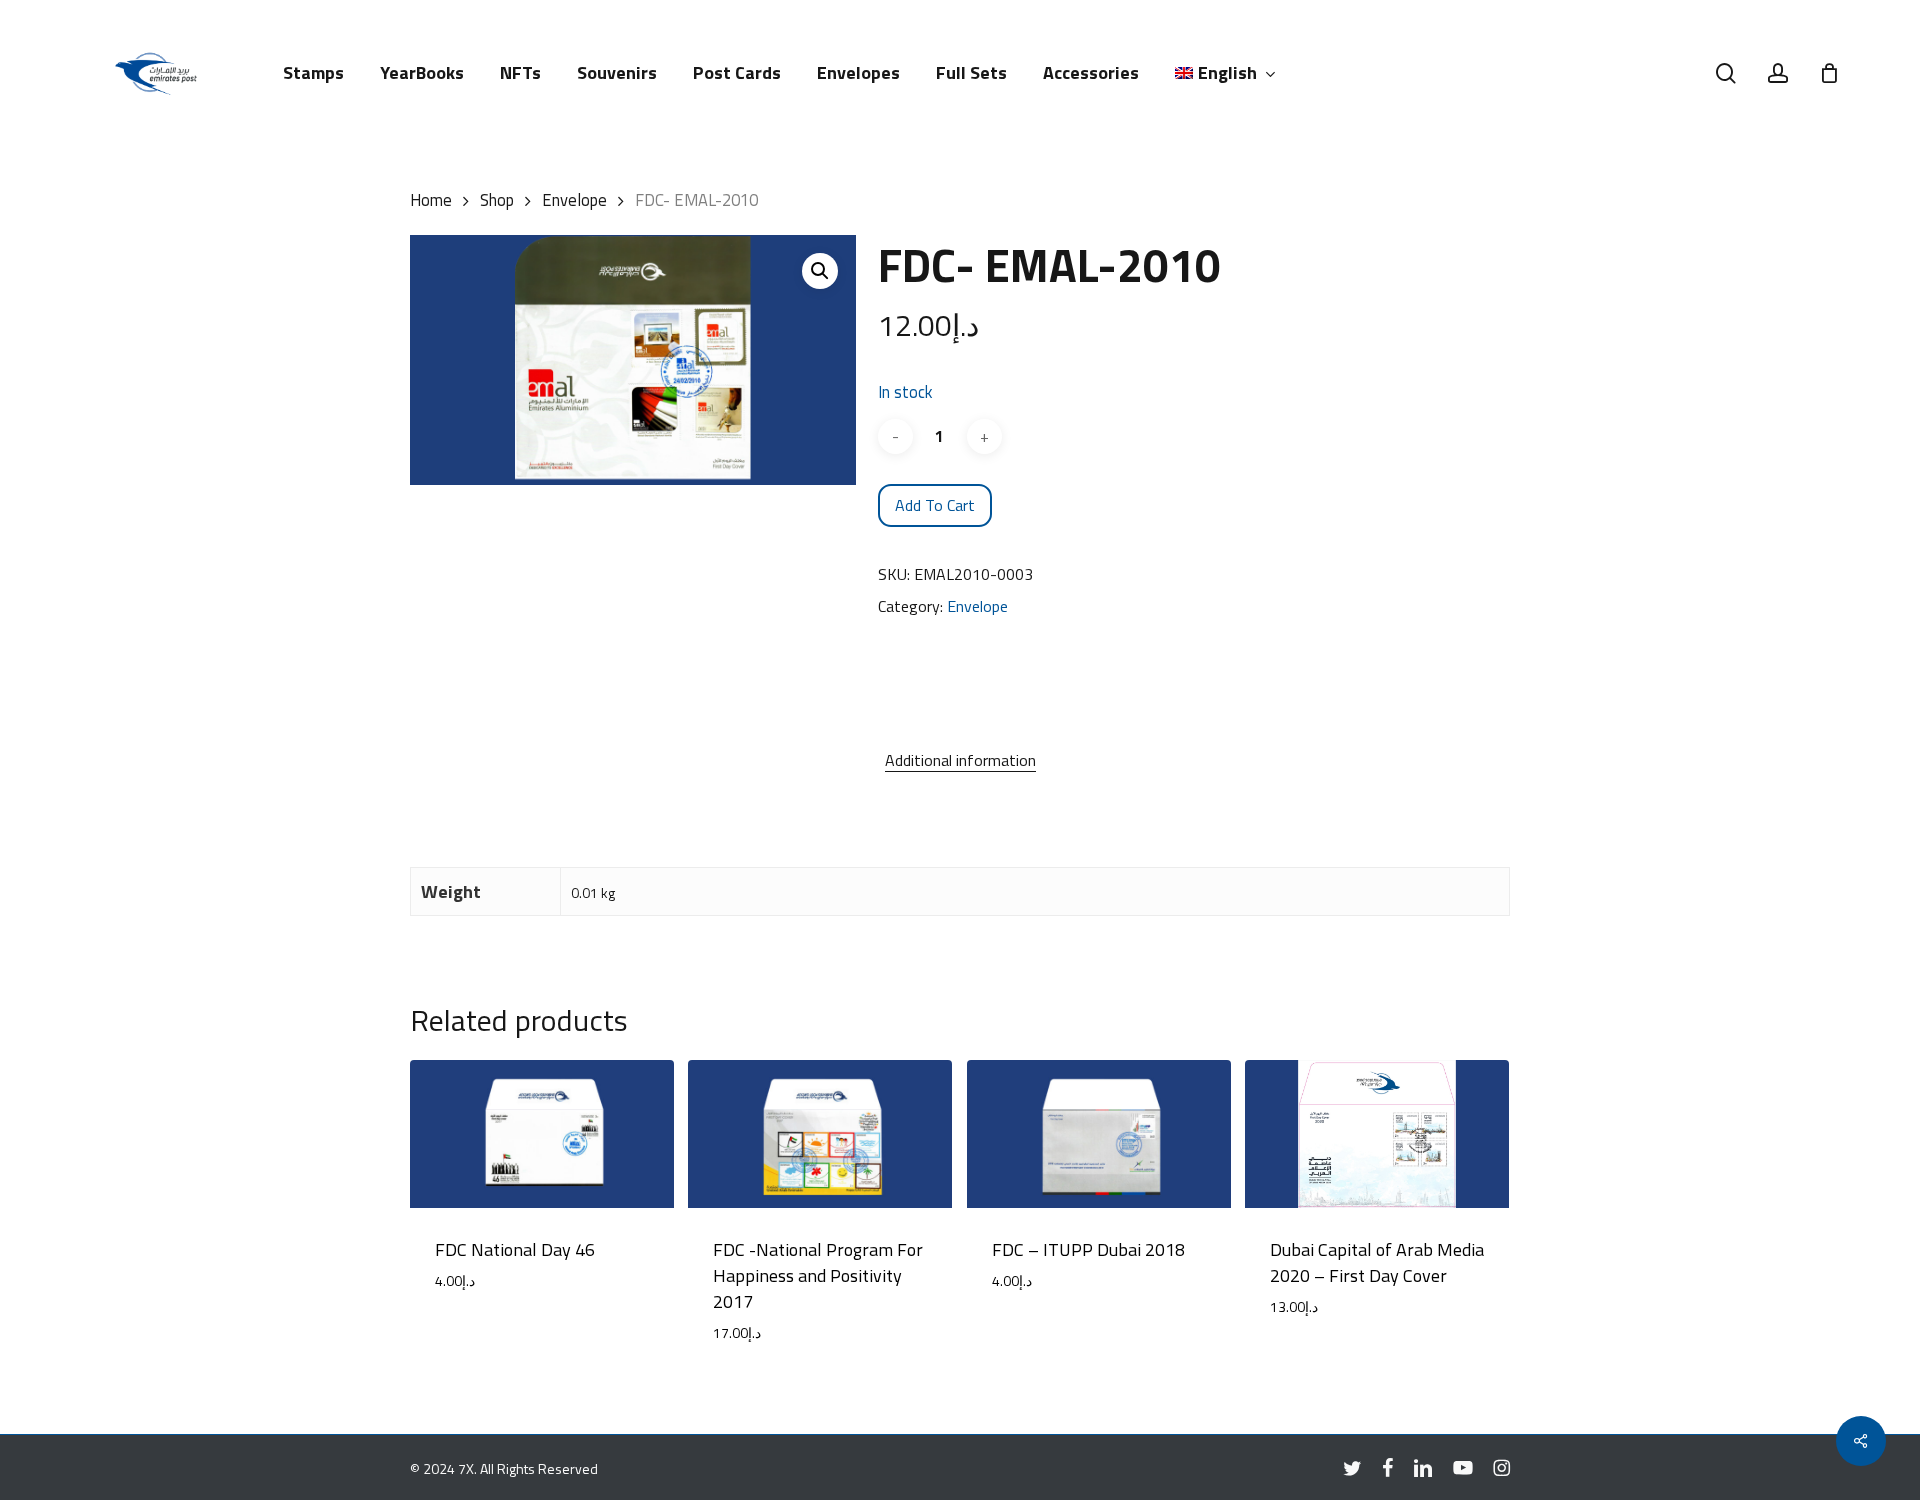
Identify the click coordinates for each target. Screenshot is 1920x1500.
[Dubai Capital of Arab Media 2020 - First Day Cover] (1377, 1134)
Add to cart (935, 505)
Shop (497, 199)
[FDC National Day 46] (542, 1134)
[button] (820, 271)
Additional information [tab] (960, 760)
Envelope (574, 199)
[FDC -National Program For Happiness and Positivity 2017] (820, 1134)
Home (431, 199)
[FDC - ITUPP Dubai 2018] (1099, 1134)
